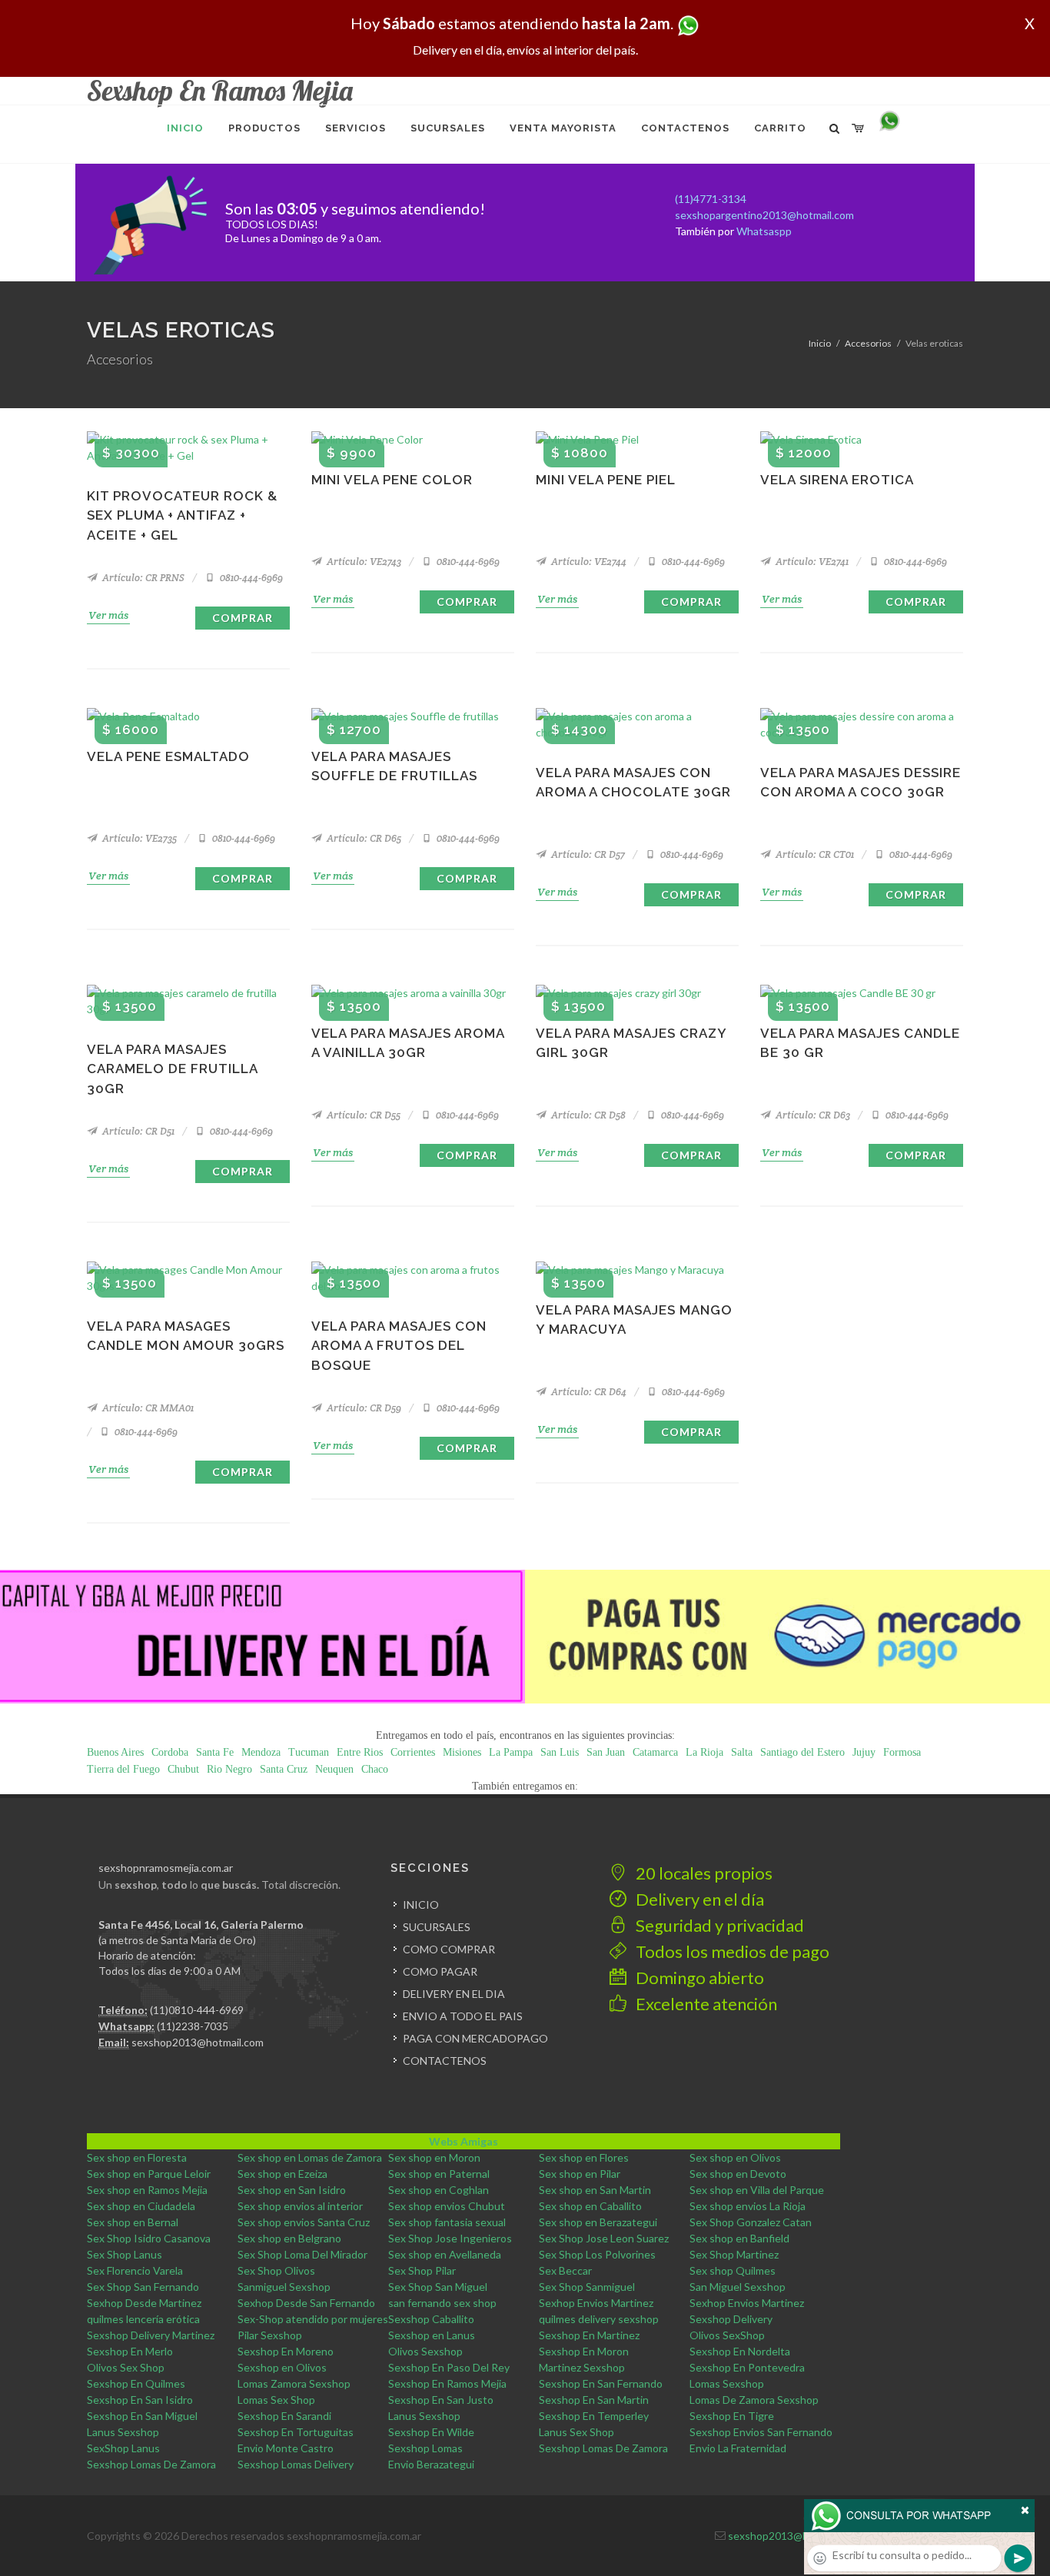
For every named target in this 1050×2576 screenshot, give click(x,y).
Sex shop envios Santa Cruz (304, 2222)
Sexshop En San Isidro (140, 2400)
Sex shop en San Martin (595, 2190)
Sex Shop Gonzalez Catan (751, 2222)
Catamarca (655, 1752)
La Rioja (704, 1752)
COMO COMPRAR (449, 1949)
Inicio (820, 343)
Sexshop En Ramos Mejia (447, 2383)
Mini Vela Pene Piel (606, 480)
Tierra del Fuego (123, 1769)
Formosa (902, 1752)
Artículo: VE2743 (363, 562)
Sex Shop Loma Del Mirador (302, 2254)
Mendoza (261, 1752)
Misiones (462, 1752)
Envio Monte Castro (286, 2448)
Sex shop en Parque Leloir (149, 2174)
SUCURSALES (437, 1927)
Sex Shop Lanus (125, 2254)
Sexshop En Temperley (594, 2416)
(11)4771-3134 (711, 199)
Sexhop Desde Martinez (144, 2303)
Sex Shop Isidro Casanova (149, 2238)
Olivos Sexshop (425, 2351)
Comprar (243, 618)
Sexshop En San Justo (441, 2400)
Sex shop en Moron (434, 2157)
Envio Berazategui (431, 2464)
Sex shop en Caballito (590, 2206)
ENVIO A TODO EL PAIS (463, 2016)
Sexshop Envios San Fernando (761, 2432)
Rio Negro (229, 1769)
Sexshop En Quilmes (136, 2383)
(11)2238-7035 (193, 2026)
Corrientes (413, 1752)
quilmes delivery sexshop (599, 2319)
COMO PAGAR (440, 1971)
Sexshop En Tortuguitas (296, 2432)
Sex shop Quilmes (733, 2270)
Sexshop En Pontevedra (747, 2367)
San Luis (560, 1752)
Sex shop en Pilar (580, 2174)
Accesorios (868, 343)
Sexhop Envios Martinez (596, 2303)
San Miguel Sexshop (738, 2287)
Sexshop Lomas (425, 2448)
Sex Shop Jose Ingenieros (450, 2238)
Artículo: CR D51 (137, 1131)
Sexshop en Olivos (282, 2367)
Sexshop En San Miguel (142, 2416)
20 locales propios (703, 1873)
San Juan (606, 1752)
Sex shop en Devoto (738, 2174)
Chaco (375, 1769)
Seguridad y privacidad (718, 1925)
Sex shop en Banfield (739, 2238)
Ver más (108, 615)
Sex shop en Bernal (133, 2222)
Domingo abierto (698, 1978)
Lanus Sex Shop (577, 2432)
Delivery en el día (698, 1899)
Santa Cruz (284, 1769)
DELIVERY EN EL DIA (454, 1994)
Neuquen (334, 1769)
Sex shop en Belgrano (289, 2238)
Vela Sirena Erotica (837, 480)
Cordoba (170, 1752)
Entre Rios (360, 1752)
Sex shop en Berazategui (598, 2222)
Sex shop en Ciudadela (141, 2206)
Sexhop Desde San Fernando (306, 2303)
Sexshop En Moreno (286, 2351)
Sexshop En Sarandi (284, 2416)
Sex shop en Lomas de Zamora (310, 2157)
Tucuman (309, 1752)
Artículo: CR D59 (363, 1408)
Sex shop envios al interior (300, 2206)
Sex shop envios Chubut (447, 2206)
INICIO (421, 1905)
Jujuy (864, 1752)
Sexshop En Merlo (130, 2351)
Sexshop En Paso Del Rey (449, 2367)
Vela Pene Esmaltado (168, 756)
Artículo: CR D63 (812, 1115)
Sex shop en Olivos (735, 2157)
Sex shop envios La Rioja (748, 2206)
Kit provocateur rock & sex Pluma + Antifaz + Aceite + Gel (182, 515)
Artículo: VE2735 (138, 838)
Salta (742, 1752)
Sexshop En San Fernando (601, 2383)
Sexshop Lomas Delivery (296, 2464)
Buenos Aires (115, 1752)
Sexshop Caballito (431, 2319)
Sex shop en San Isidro (292, 2190)
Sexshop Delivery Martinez (151, 2335)
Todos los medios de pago (731, 1951)
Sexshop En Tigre (732, 2416)
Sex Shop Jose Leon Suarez (604, 2238)
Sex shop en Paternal (439, 2174)
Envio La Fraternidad (738, 2448)
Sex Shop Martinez (734, 2254)
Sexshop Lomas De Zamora (603, 2448)
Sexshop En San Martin (594, 2400)
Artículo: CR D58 (587, 1115)
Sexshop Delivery (731, 2319)
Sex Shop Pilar (422, 2270)
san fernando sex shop (442, 2303)
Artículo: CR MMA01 (147, 1408)
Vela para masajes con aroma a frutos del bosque (399, 1346)
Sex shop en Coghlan (439, 2190)
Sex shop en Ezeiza (282, 2174)
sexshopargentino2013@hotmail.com (764, 215)
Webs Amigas (464, 2141)
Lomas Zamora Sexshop (294, 2383)
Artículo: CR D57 (587, 854)
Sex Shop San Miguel (438, 2287)
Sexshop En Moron (584, 2351)
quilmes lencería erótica (143, 2319)
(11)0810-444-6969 (197, 2010)
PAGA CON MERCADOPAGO (475, 2038)
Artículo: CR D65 (363, 838)
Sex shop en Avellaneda (445, 2254)
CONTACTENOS (445, 2061)
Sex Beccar (565, 2270)
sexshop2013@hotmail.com (198, 2042)
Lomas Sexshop (727, 2383)
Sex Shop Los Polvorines (597, 2254)
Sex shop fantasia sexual (447, 2222)
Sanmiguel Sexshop (284, 2287)
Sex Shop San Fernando (143, 2287)
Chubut (183, 1769)
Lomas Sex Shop (276, 2400)
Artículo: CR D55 (362, 1115)
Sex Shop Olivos (276, 2270)
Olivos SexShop (727, 2335)
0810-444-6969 (250, 578)
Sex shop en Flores (584, 2157)
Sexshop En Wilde (431, 2432)
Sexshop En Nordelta (740, 2351)
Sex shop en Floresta (137, 2157)
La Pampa (511, 1752)
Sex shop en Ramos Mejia (147, 2190)
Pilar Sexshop (270, 2335)
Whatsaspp (764, 231)
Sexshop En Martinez (589, 2335)
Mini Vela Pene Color (392, 480)
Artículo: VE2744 (588, 562)
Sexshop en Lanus (432, 2335)
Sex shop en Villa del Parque (757, 2190)
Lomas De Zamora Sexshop (754, 2400)
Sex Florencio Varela (135, 2270)
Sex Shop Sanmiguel (587, 2287)
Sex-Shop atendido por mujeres (313, 2319)
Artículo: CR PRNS (142, 578)
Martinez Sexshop (582, 2367)
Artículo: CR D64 (588, 1392)
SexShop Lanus (123, 2448)
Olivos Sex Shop (126, 2367)
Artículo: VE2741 (811, 562)
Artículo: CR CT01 (814, 854)
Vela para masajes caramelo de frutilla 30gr (172, 1069)
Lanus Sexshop (424, 2416)
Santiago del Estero (802, 1752)
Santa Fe (215, 1752)
